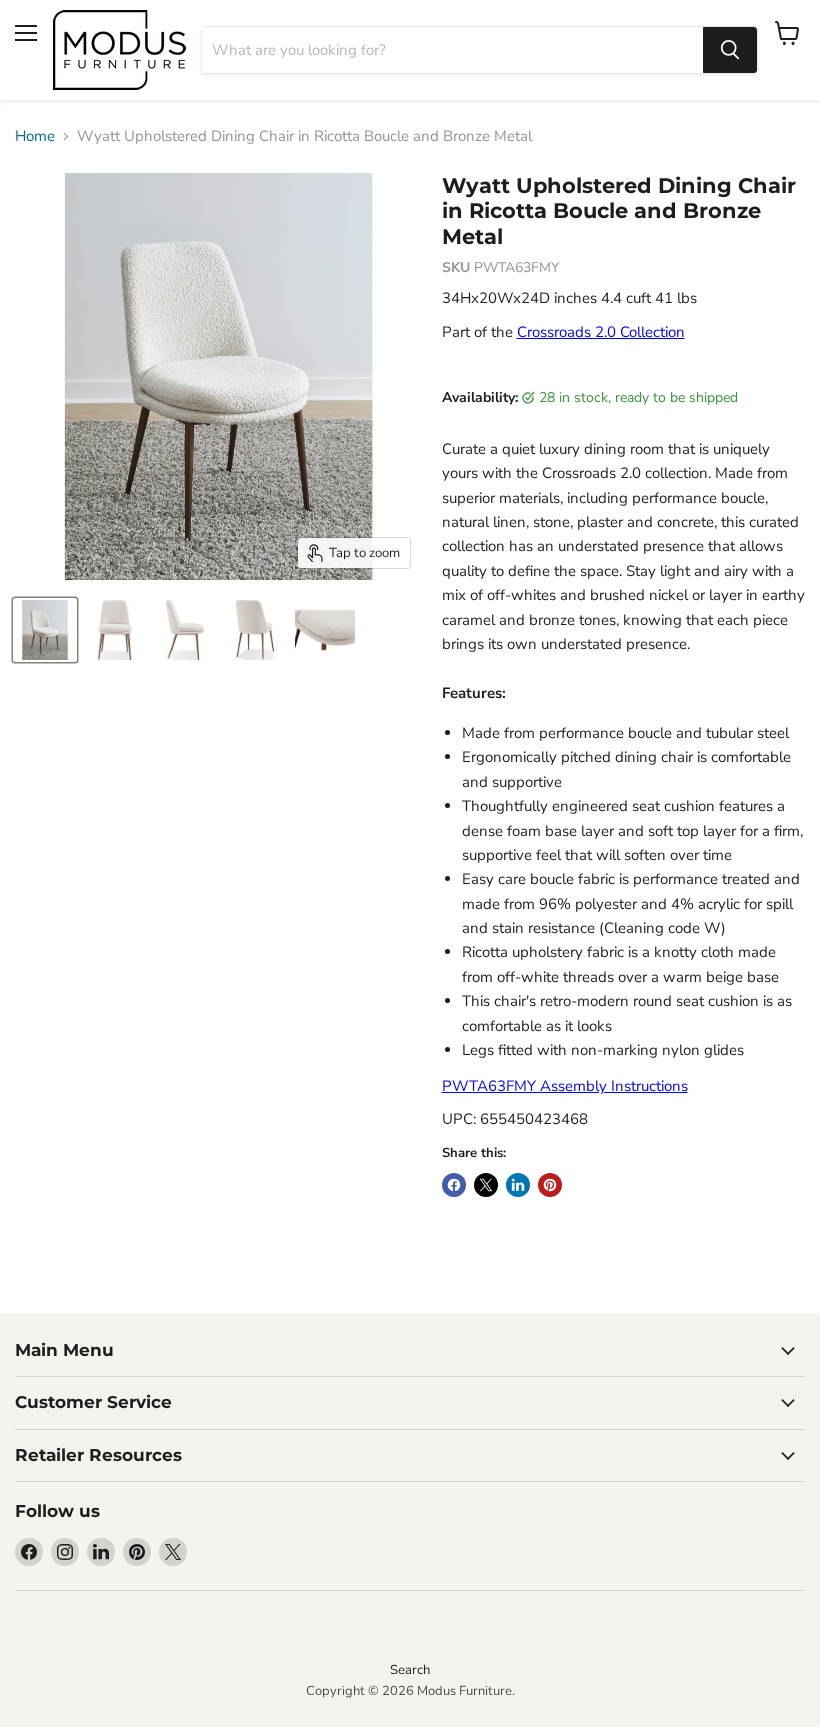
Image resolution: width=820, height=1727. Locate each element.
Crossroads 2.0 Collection (601, 332)
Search (410, 1670)
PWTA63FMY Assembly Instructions (565, 1086)
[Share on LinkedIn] (518, 1185)
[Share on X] (486, 1185)
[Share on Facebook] (454, 1185)
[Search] (730, 50)
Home (35, 136)
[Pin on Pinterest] (550, 1185)
